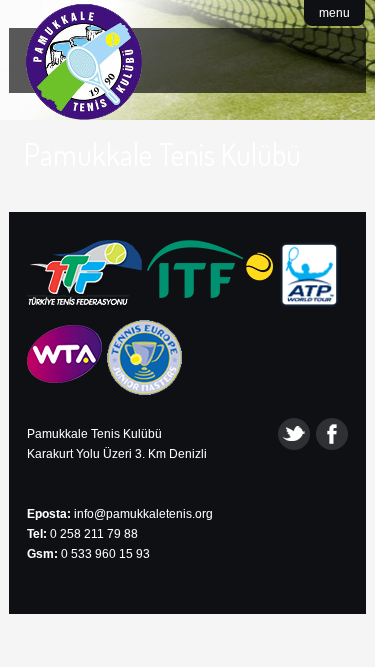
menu (334, 13)
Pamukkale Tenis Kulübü (162, 154)
